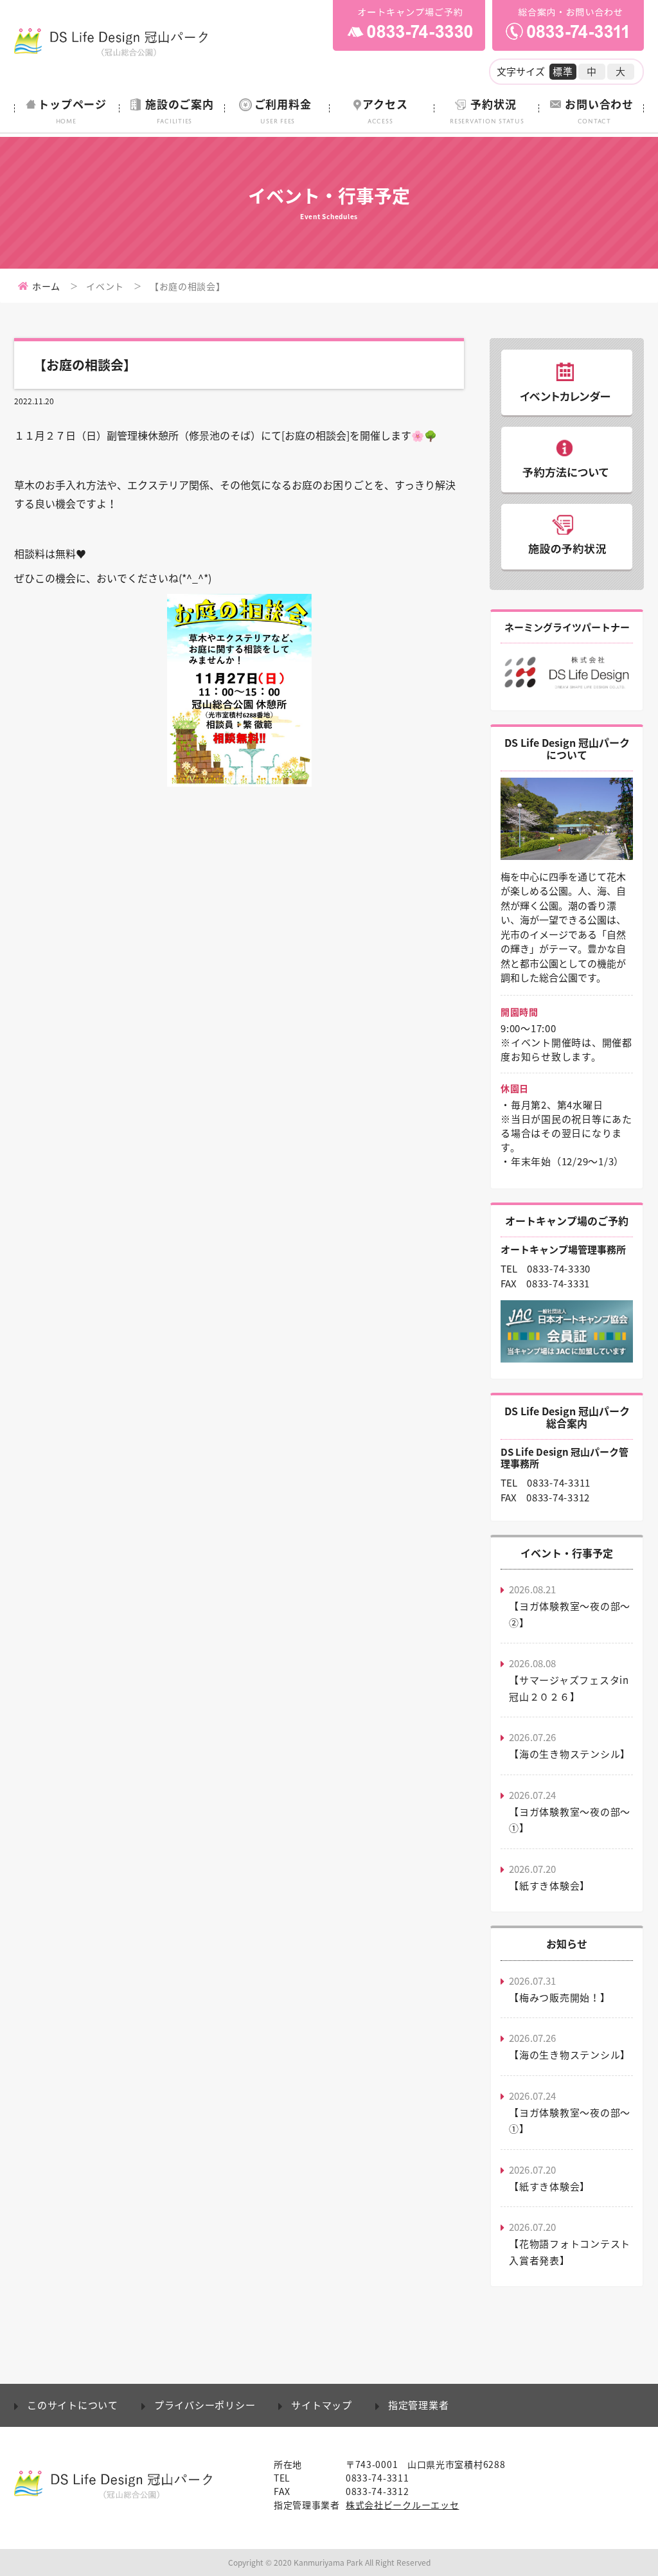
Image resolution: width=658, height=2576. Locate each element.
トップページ (72, 110)
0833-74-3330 (559, 1269)
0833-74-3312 (558, 1498)
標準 (563, 71)
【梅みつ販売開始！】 (560, 1998)
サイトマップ (322, 2405)
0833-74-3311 (559, 1483)
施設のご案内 (180, 110)
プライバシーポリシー (205, 2405)
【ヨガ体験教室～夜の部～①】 (570, 1820)
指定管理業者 (419, 2405)
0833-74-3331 (558, 1284)
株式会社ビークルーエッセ (402, 2505)
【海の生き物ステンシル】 (570, 1754)
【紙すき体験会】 (549, 1886)
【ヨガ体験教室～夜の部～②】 (570, 1614)
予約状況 (487, 110)
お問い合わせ (599, 110)
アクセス (385, 110)
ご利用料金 (283, 110)
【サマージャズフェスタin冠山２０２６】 (569, 1688)
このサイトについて (73, 2405)
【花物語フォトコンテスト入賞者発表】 (570, 2252)
